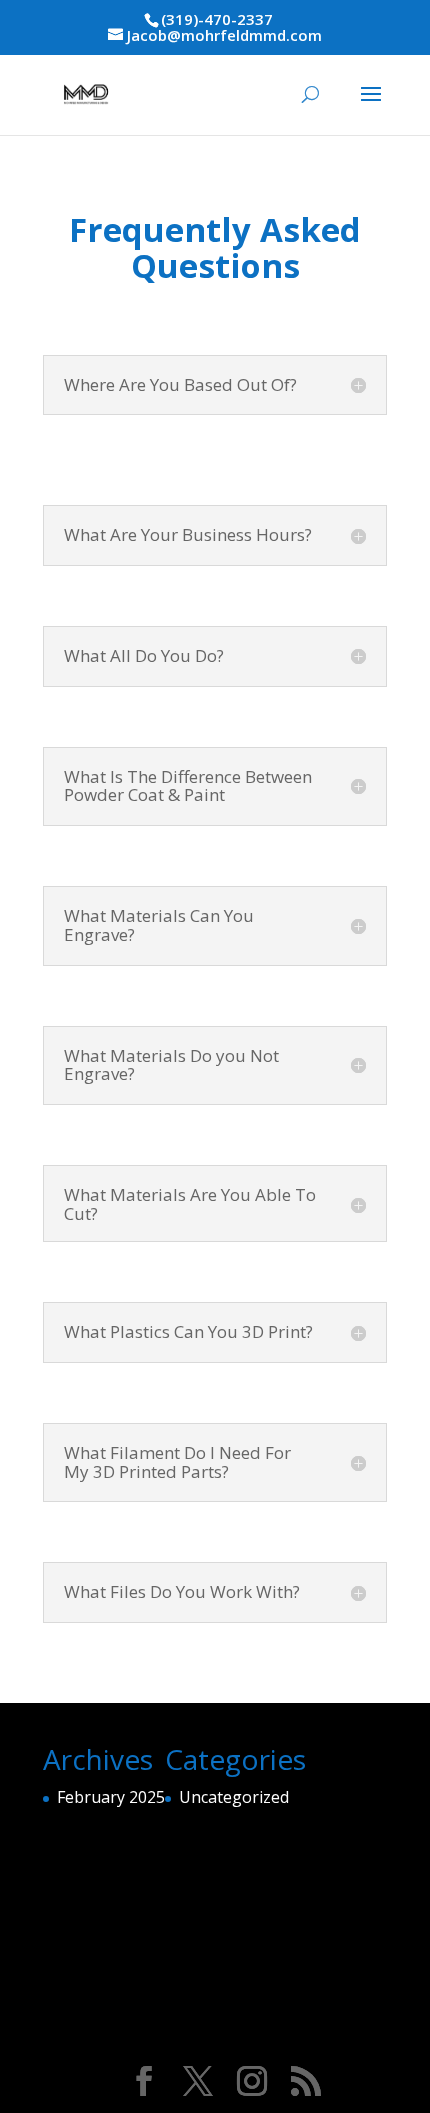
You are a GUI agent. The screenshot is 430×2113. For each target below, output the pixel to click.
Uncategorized (234, 1797)
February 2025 (111, 1797)
